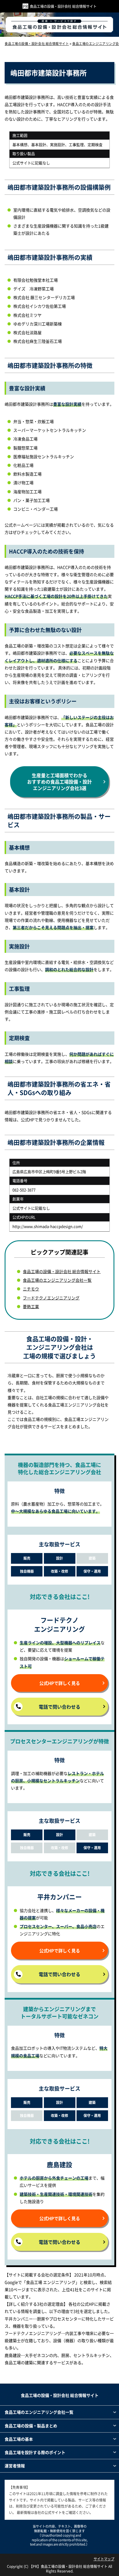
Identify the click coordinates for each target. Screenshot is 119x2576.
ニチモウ (31, 1289)
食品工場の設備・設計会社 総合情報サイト (63, 6)
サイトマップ (104, 2559)
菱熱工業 (31, 1306)
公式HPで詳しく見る (60, 1683)
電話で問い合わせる (59, 1707)
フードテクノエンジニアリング (51, 1298)
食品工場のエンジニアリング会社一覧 (57, 1280)
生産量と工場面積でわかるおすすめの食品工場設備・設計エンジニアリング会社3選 (59, 782)
